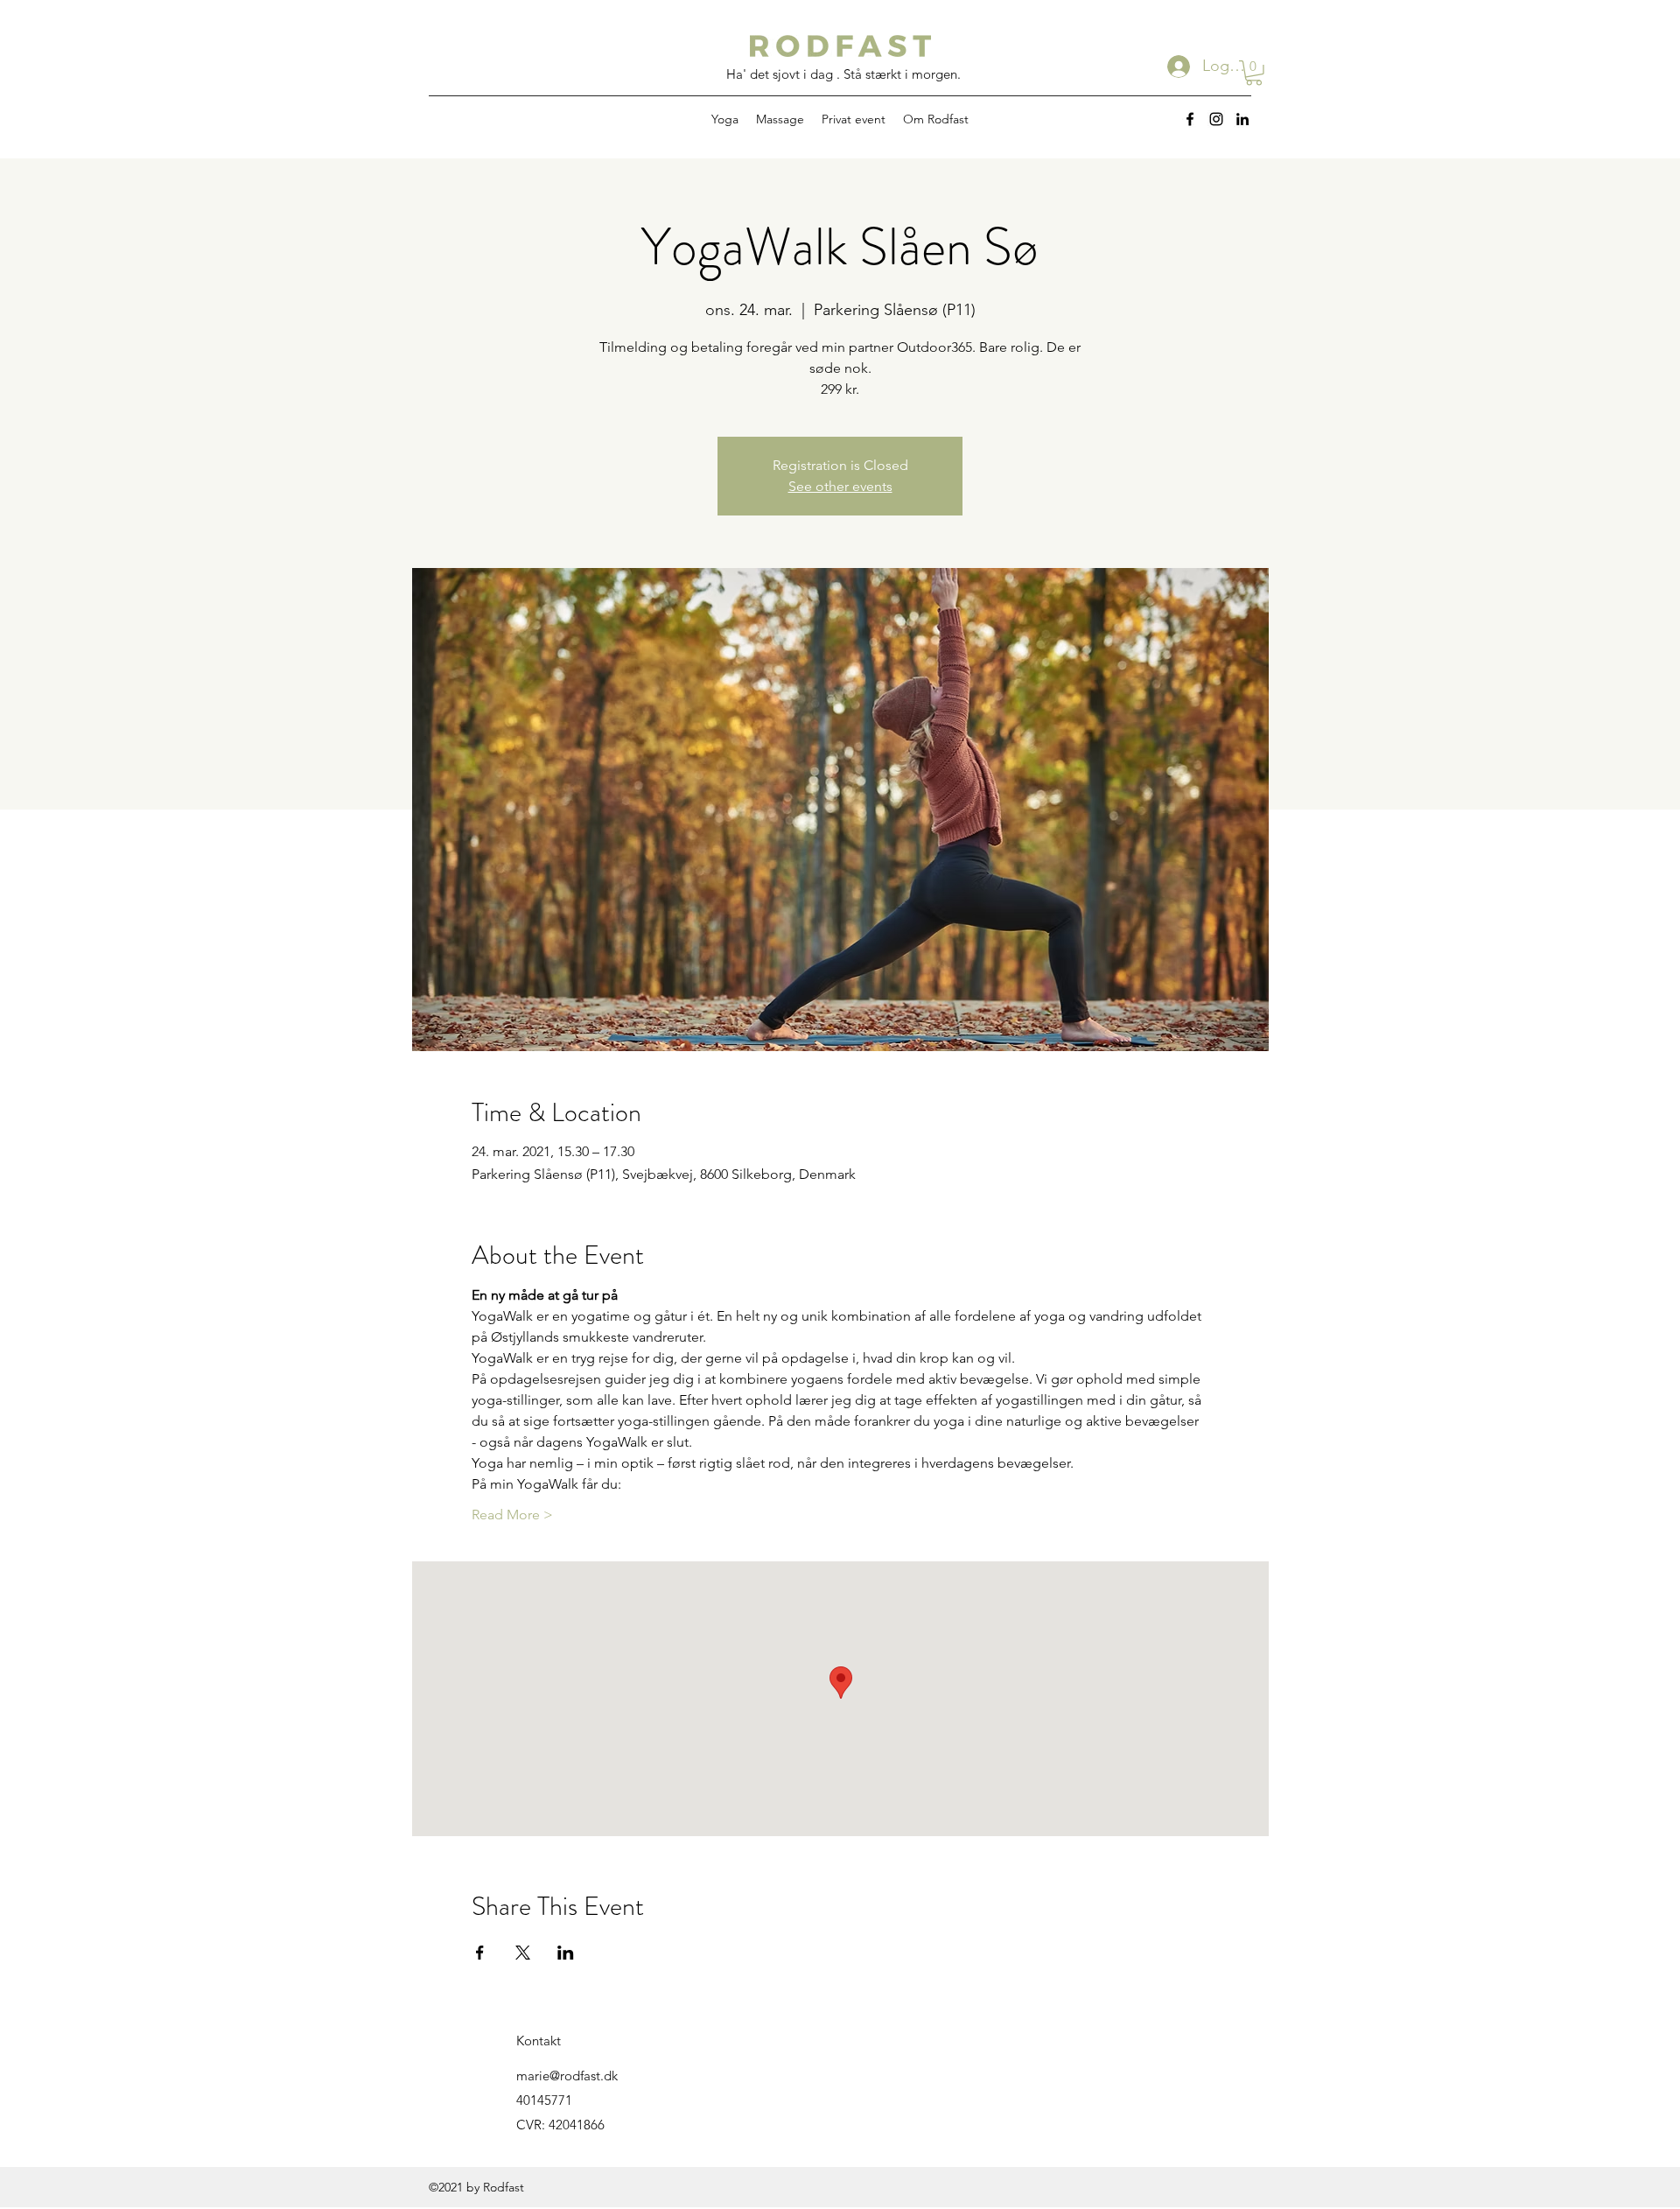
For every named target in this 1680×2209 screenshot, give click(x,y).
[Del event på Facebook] (480, 1953)
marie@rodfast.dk (567, 2076)
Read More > (512, 1515)
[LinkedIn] (1242, 119)
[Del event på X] (523, 1953)
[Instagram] (1216, 119)
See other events (840, 486)
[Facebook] (1190, 119)
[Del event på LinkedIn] (566, 1953)
